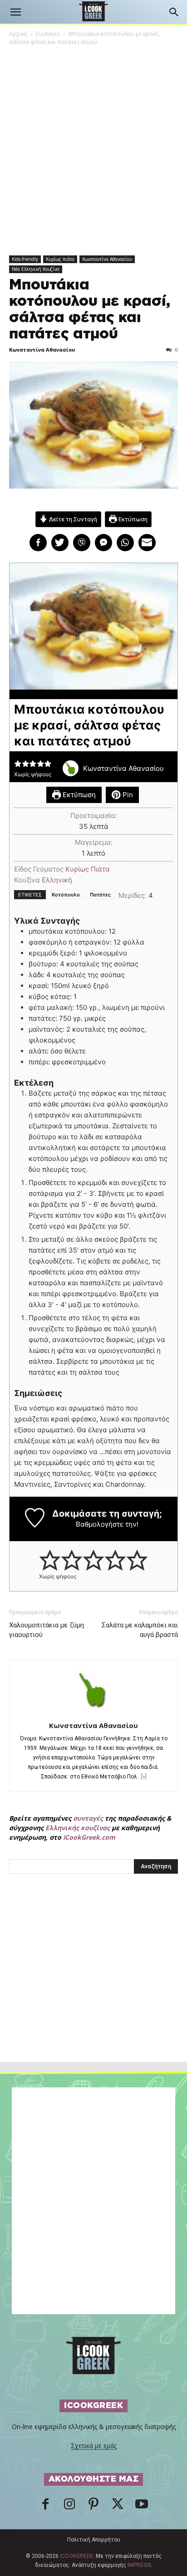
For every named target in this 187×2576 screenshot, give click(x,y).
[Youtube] (142, 2507)
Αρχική (18, 34)
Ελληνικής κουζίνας (78, 1828)
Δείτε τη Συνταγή (72, 519)
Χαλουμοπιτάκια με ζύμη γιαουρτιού (47, 1630)
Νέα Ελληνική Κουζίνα (36, 269)
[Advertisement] (93, 1988)
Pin (127, 795)
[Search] (174, 12)
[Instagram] (69, 2507)
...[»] (142, 1777)
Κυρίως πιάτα (60, 259)
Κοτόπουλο (66, 895)
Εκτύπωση (132, 519)
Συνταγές (48, 34)
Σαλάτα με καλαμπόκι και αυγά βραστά (140, 1630)
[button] (15, 12)
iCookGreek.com (89, 1837)
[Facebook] (45, 2507)
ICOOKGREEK (76, 2556)
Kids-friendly (25, 259)
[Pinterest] (93, 2507)
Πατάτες (100, 895)
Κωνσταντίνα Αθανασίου (107, 259)
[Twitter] (118, 2507)
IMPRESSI (139, 2565)
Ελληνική (57, 880)
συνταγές (88, 1818)
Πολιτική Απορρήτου (94, 2540)
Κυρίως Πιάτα (88, 869)
